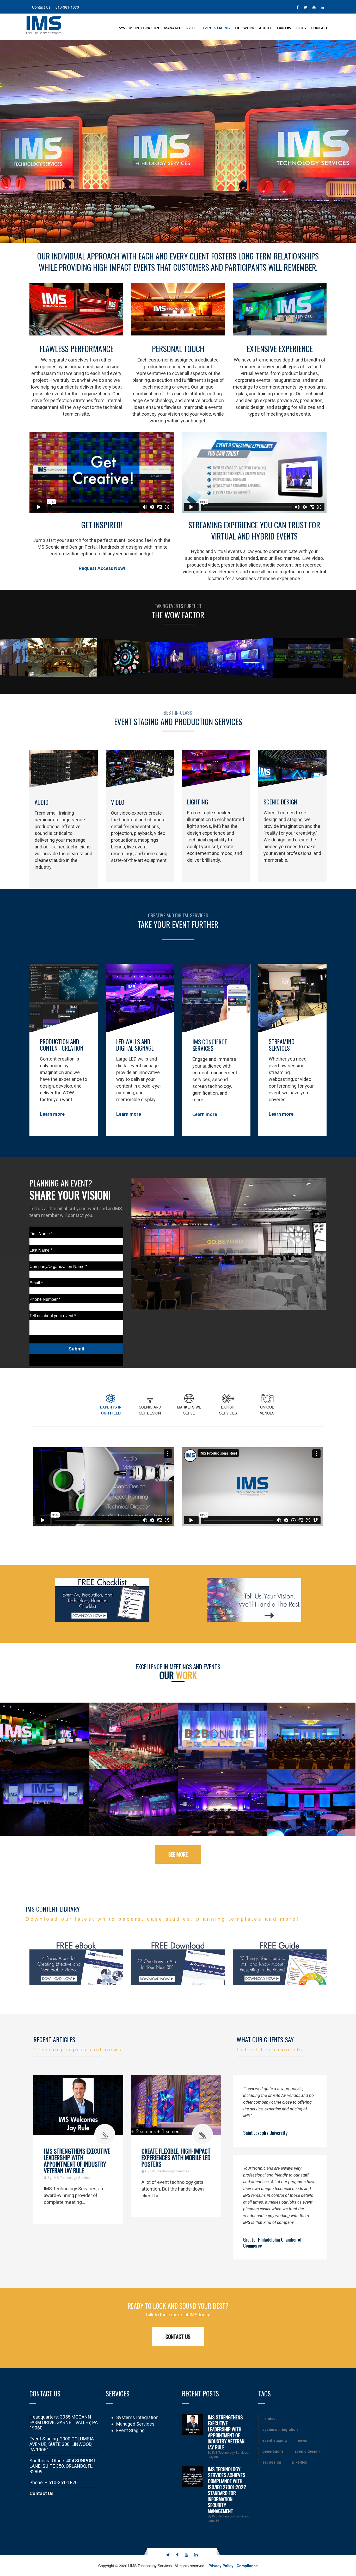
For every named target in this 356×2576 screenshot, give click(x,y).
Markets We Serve (189, 1410)
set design (272, 2462)
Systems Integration (139, 28)
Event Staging (216, 28)
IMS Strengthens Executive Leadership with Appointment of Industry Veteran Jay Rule (77, 2161)
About (265, 28)
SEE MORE (178, 1854)
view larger (45, 1736)
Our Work (244, 28)
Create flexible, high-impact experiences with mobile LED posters (176, 2158)
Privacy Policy (221, 2566)
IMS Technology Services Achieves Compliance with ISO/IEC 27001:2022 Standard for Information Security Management (227, 2490)
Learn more (52, 1114)
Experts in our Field (111, 1410)
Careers (284, 28)
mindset (270, 2418)
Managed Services (181, 28)
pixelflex (300, 2462)
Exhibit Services (228, 1410)
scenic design (307, 2451)
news (303, 2440)
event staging (275, 2440)
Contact (320, 28)
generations (273, 2451)
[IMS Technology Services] (44, 25)
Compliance (247, 2566)
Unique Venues (267, 1410)
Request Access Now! (102, 568)
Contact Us (178, 2337)
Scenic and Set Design (150, 1410)
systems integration (280, 2429)
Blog (301, 28)
